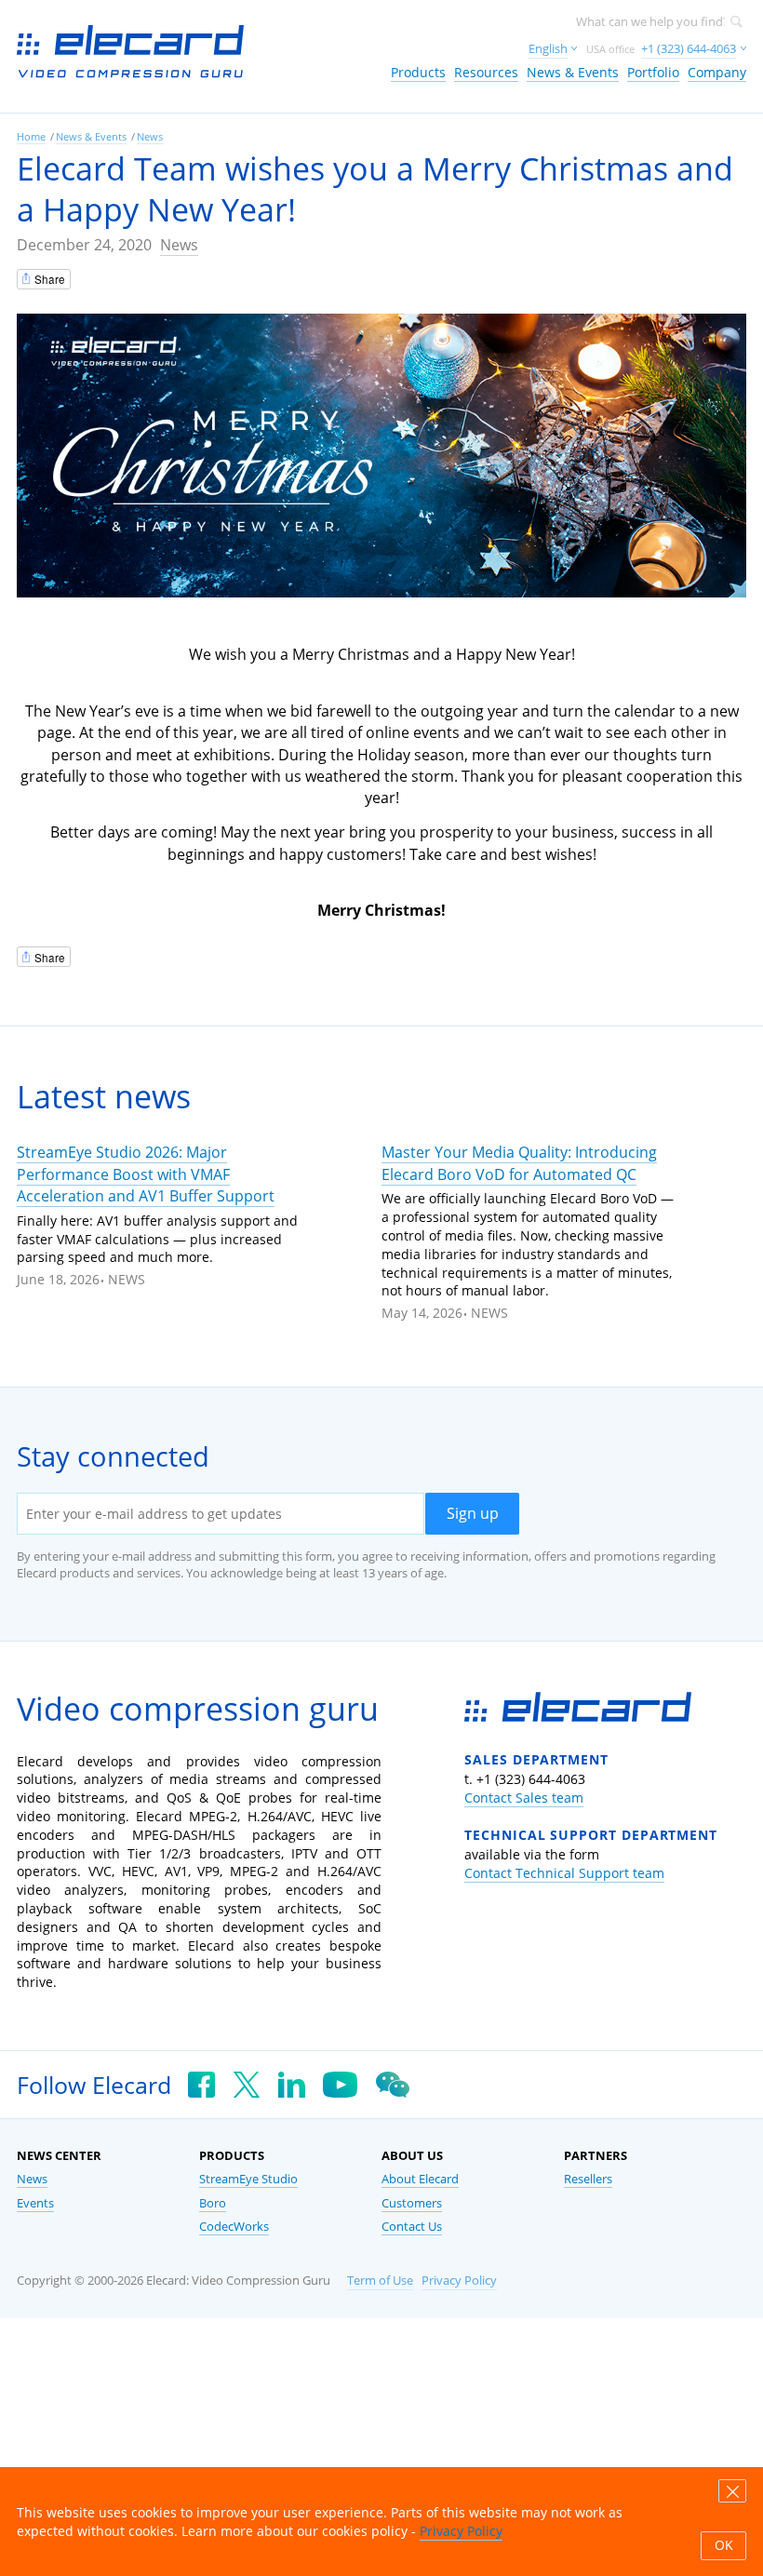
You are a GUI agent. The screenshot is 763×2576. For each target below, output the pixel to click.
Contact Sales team (524, 1798)
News (179, 245)
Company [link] (717, 72)
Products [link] (418, 72)
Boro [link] (213, 2203)
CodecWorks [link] (234, 2227)
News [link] (150, 136)
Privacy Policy (459, 2281)
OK (724, 2545)
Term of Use (380, 2281)
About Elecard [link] (420, 2179)
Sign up (473, 1513)
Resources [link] (486, 72)
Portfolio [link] (653, 72)
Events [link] (35, 2203)
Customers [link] (412, 2203)
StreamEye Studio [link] (248, 2179)
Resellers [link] (588, 2179)
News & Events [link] (573, 72)
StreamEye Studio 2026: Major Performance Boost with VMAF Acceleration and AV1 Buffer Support (146, 1174)
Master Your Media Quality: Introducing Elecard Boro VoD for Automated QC (519, 1163)
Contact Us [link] (412, 2227)
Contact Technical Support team (564, 1873)
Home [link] (31, 136)
